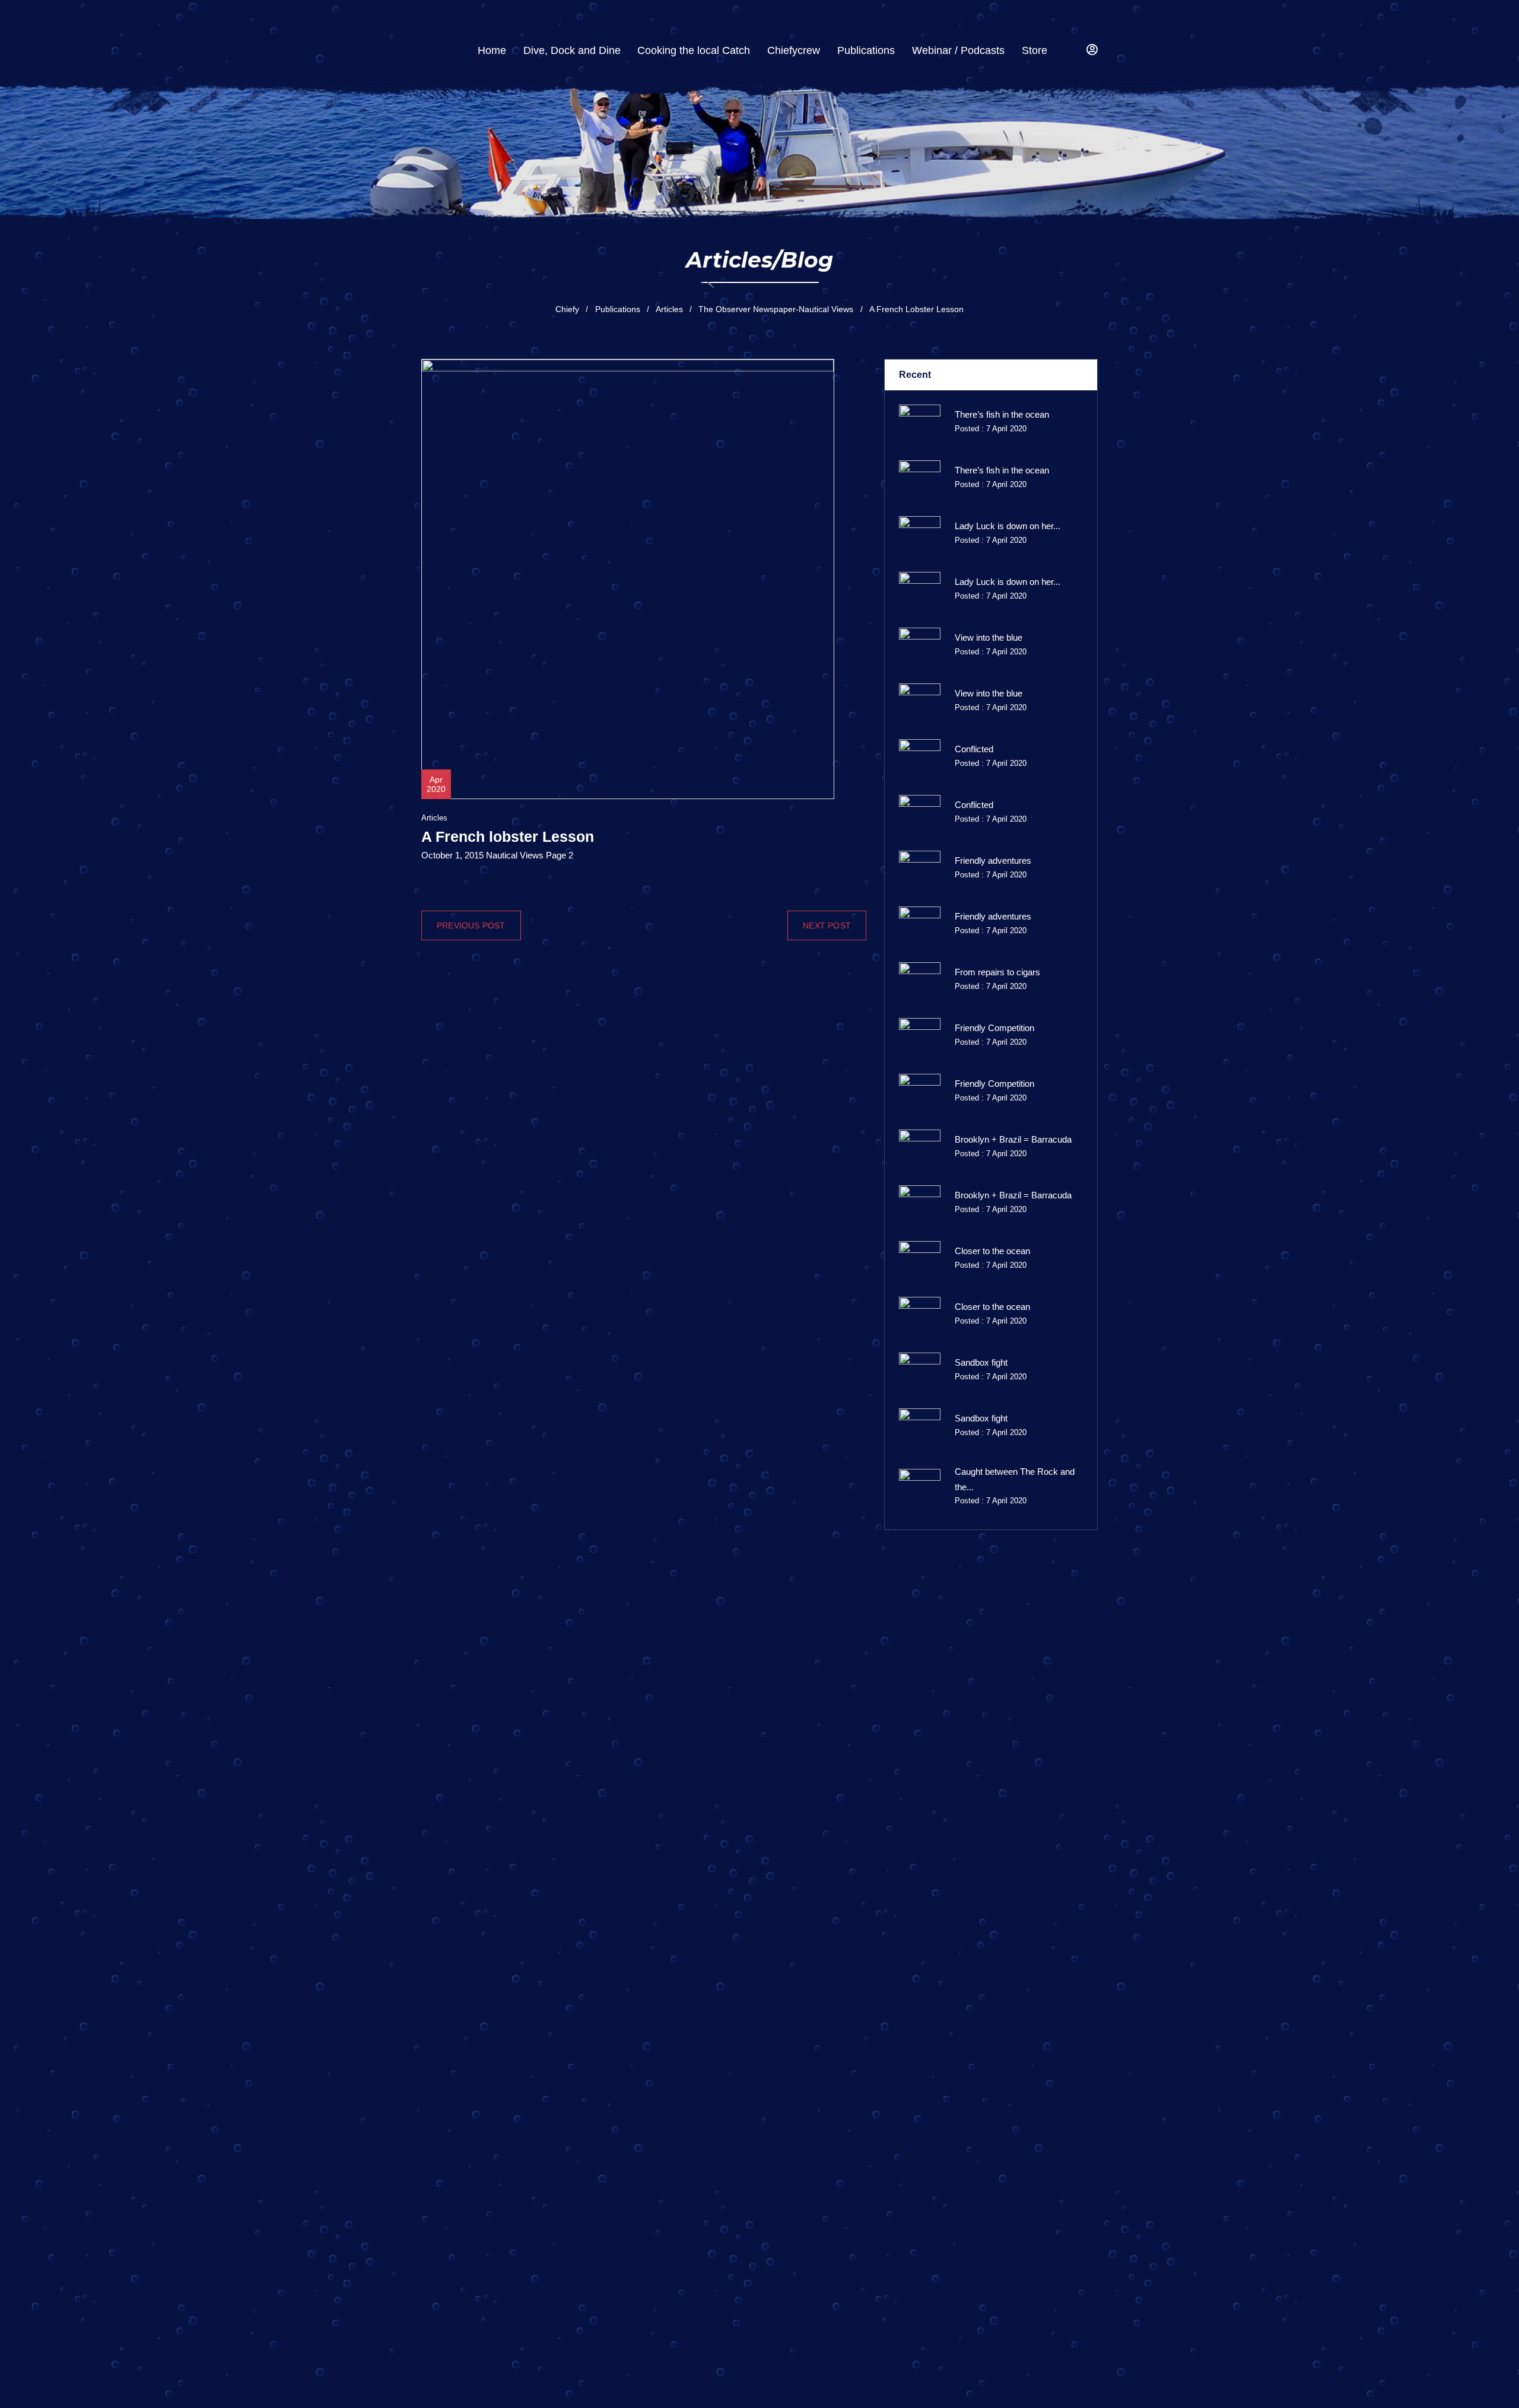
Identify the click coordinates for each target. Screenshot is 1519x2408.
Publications (866, 50)
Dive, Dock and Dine (572, 50)
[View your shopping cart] (1070, 51)
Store (1035, 50)
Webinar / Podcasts (958, 50)
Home (492, 50)
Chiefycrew (794, 50)
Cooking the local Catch (694, 50)
